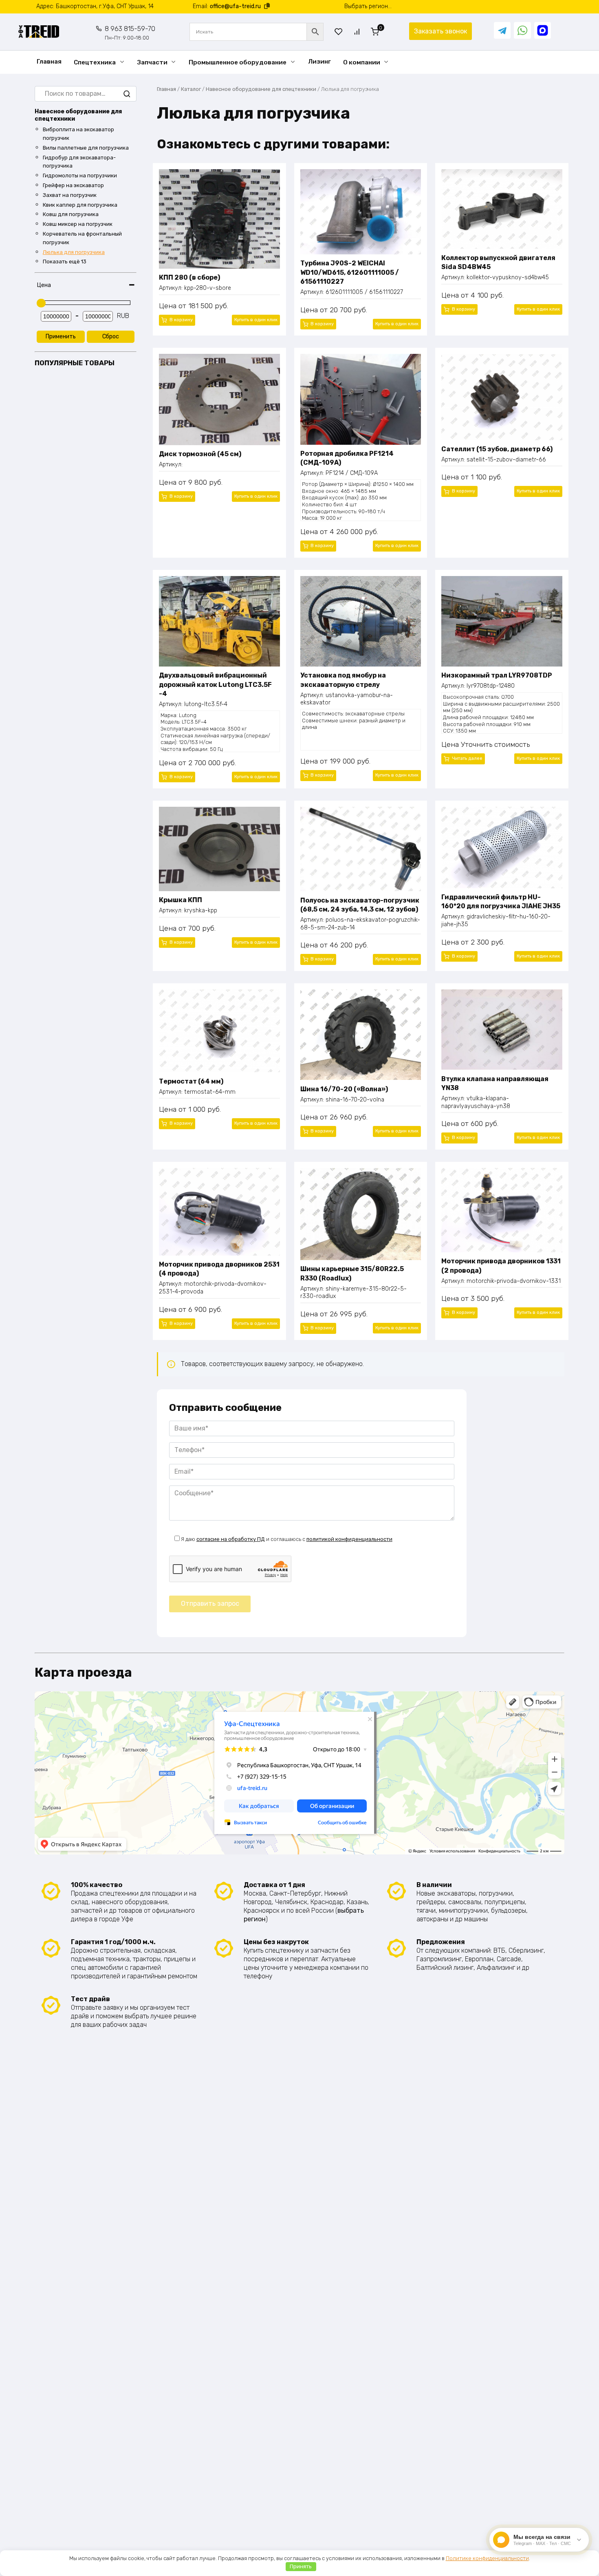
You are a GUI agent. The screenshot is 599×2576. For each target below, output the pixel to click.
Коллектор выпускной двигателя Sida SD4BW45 (498, 262)
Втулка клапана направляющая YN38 (495, 1083)
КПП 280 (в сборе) (189, 277)
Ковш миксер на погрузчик (78, 224)
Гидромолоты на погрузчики (80, 175)
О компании (362, 62)
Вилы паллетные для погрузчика (86, 148)
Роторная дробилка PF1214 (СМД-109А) (347, 458)
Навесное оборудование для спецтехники (261, 89)
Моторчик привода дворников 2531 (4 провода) (219, 1269)
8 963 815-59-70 (130, 33)
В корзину (181, 320)
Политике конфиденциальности (487, 2558)
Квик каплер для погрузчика (80, 205)
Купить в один (256, 320)
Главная (49, 62)
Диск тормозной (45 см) (200, 454)
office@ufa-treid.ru (235, 6)
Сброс (111, 337)
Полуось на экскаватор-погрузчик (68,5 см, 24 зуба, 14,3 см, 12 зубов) (360, 905)
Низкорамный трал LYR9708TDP (497, 675)
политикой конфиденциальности (349, 1539)
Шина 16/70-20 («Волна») (344, 1089)
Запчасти (152, 62)
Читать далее (467, 758)
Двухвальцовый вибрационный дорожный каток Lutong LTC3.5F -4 (215, 684)
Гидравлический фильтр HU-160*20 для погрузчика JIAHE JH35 (501, 902)
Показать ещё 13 (65, 262)
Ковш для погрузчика (71, 214)
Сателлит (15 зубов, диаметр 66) (497, 449)
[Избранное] (339, 32)
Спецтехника (95, 62)
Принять (301, 2566)
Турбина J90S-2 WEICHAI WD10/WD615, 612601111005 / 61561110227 (350, 272)
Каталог (191, 89)
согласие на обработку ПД (231, 1539)
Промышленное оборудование (238, 62)
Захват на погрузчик (70, 195)
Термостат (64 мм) (191, 1081)
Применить (61, 337)
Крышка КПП (181, 900)
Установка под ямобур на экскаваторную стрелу (343, 680)
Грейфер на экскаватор (73, 185)
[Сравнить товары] (357, 32)
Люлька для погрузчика (74, 252)
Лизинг (319, 62)
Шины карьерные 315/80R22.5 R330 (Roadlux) (352, 1273)
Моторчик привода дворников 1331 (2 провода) (501, 1266)
